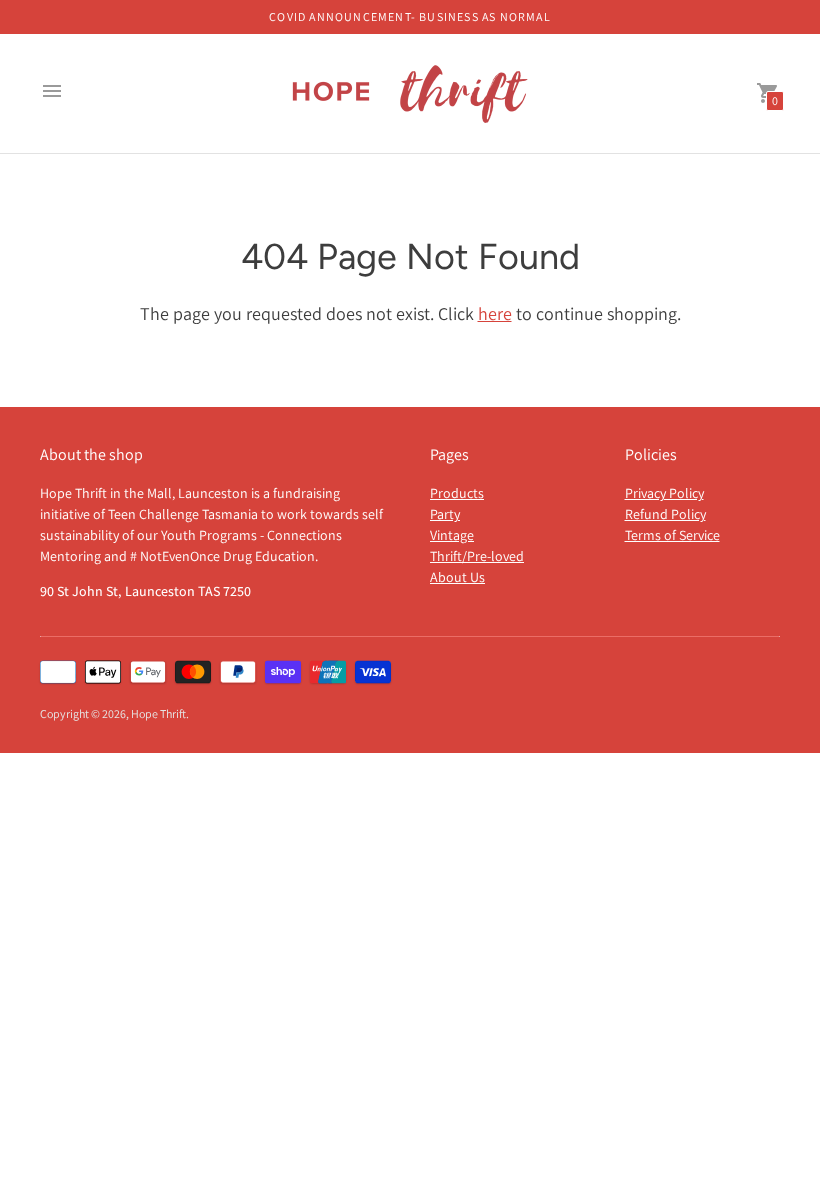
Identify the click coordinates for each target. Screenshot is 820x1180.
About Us (457, 577)
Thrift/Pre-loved (477, 556)
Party (445, 514)
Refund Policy (665, 514)
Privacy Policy (664, 493)
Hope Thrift (158, 713)
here (495, 313)
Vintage (452, 535)
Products (457, 493)
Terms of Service (672, 535)
